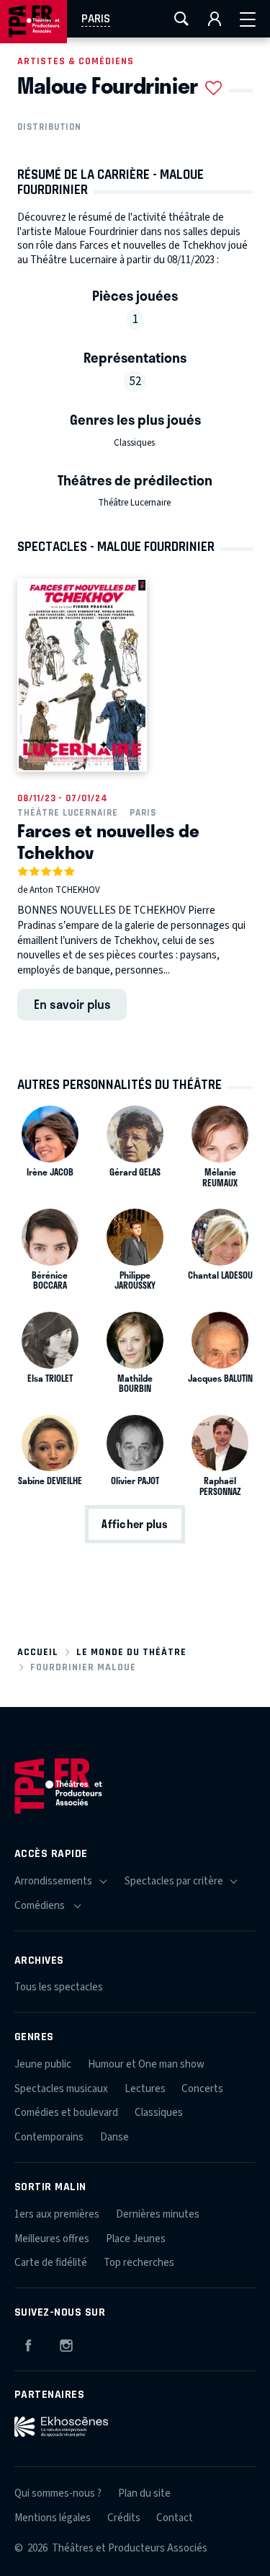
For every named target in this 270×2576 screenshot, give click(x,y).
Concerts (202, 2089)
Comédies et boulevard (66, 2113)
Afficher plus (135, 1524)
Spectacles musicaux (61, 2089)
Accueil (38, 1652)
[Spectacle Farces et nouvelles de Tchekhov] (82, 675)
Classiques (134, 443)
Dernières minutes (158, 2214)
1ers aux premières (57, 2214)
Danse (114, 2137)
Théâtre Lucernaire (134, 503)
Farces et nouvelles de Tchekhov (108, 841)
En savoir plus (72, 1004)
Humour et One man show (146, 2064)
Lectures (145, 2089)
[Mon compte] (215, 19)
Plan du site (144, 2493)
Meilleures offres (52, 2239)
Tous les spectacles (59, 1987)
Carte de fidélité (51, 2263)
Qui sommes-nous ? (58, 2493)
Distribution (49, 127)
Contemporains (49, 2137)
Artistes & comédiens (76, 61)
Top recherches (139, 2263)
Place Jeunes (136, 2239)
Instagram (66, 2343)
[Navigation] (248, 19)
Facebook (28, 2343)
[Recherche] (181, 19)
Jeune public (43, 2064)
